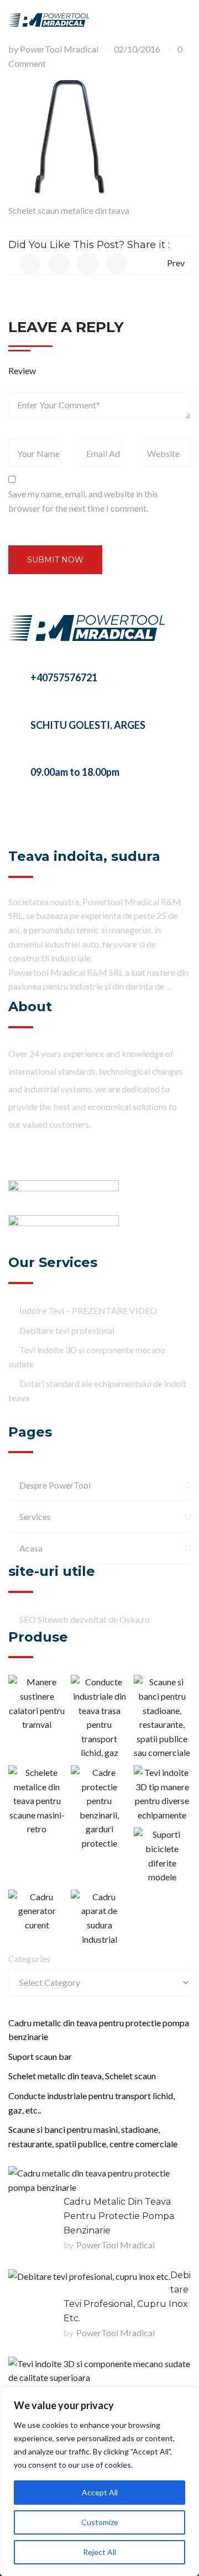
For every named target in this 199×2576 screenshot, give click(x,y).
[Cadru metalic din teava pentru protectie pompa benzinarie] (99, 2180)
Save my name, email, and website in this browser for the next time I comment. (83, 501)
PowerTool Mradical (59, 49)
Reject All (99, 2552)
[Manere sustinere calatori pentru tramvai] (37, 1703)
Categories (29, 1959)
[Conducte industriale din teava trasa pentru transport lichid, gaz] (99, 1717)
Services (35, 1516)
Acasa (31, 1548)
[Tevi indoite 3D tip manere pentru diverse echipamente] (162, 1794)
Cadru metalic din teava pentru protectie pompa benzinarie (119, 2216)
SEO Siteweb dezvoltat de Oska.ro (85, 1619)
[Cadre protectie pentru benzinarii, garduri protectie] (99, 1808)
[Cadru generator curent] (37, 1911)
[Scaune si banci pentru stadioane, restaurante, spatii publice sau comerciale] (162, 1717)
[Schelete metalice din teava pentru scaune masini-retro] (37, 1801)
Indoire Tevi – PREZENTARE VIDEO (88, 1310)
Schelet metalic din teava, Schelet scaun (82, 2076)
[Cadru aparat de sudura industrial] (99, 1918)
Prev (176, 263)
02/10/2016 (137, 49)
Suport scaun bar (40, 2056)
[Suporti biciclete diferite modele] (162, 1855)
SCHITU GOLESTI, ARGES (88, 725)
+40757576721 (64, 677)
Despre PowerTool (55, 1485)
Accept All (100, 2492)
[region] (99, 2482)
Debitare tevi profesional (67, 1330)
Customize (100, 2522)
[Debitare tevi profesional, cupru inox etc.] (89, 2276)
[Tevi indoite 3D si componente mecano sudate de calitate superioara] (99, 2371)
